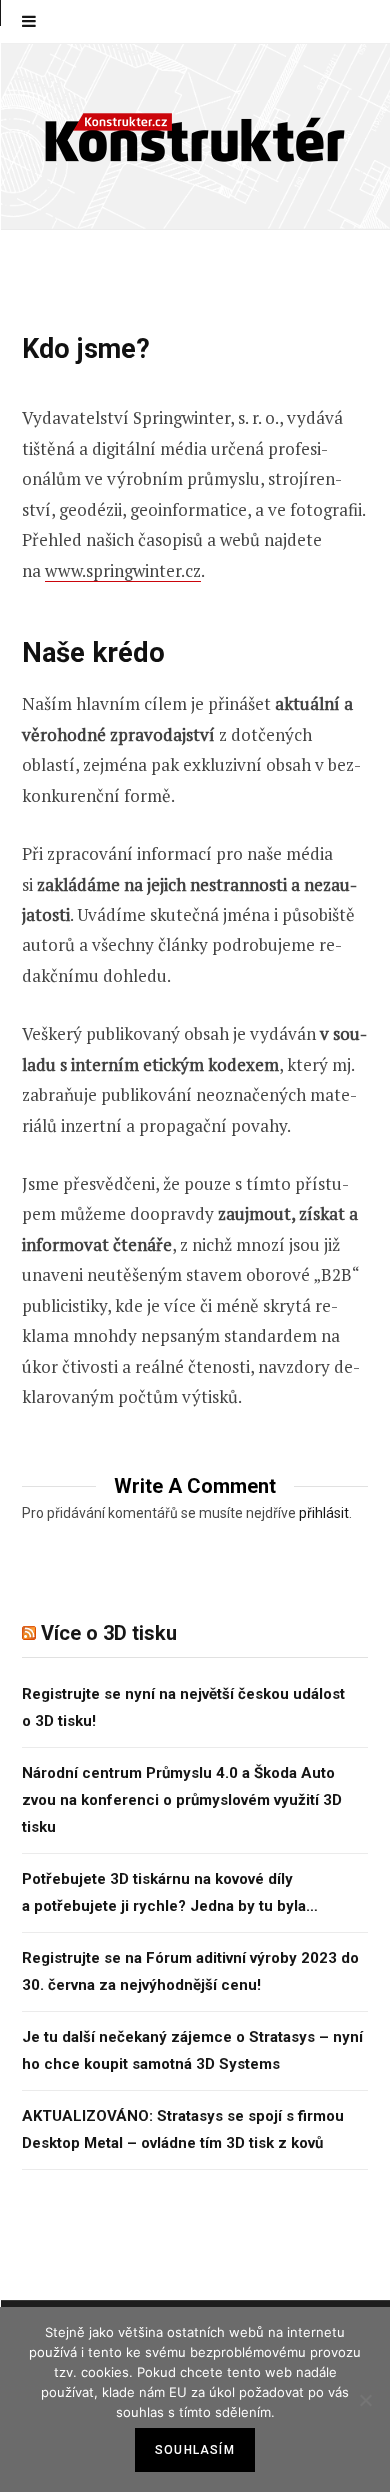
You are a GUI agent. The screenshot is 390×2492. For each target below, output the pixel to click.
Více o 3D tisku (109, 1633)
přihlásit (324, 1513)
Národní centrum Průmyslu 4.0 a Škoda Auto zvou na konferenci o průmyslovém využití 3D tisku (182, 1800)
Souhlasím (195, 2450)
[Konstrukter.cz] (195, 136)
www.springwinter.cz (123, 570)
